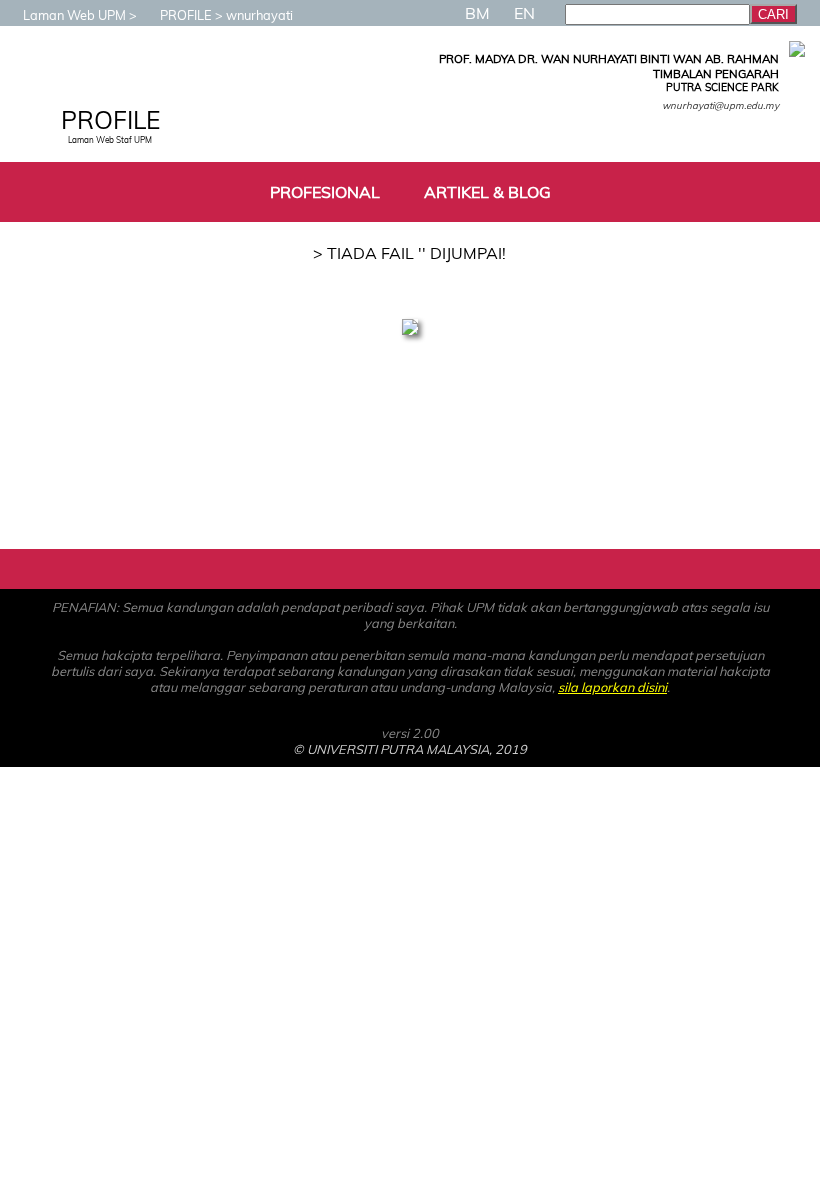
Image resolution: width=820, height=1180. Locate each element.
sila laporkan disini (612, 687)
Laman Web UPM (74, 15)
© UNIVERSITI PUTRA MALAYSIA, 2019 (410, 749)
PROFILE (186, 15)
